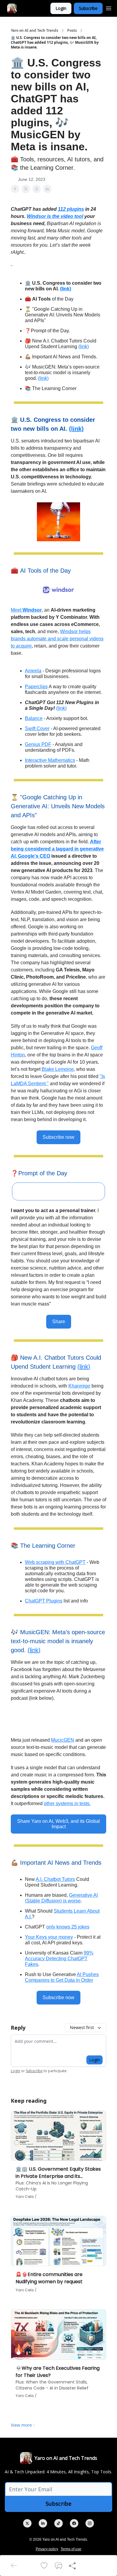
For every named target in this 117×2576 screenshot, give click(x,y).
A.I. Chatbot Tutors (55, 1879)
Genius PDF (38, 744)
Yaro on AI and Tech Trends (34, 31)
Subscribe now (58, 1137)
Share (59, 1322)
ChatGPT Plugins (44, 1601)
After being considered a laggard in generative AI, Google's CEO (57, 849)
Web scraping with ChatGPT (55, 1562)
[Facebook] (74, 2523)
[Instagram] (90, 2523)
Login (61, 8)
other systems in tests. (67, 1803)
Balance (34, 718)
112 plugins (71, 209)
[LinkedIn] (43, 2523)
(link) (66, 289)
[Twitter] (27, 2523)
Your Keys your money (49, 1937)
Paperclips (36, 687)
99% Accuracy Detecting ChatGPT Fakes (59, 1959)
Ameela (33, 671)
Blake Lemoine (58, 1069)
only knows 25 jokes (68, 1927)
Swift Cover (37, 728)
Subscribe (88, 8)
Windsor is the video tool (55, 216)
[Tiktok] (58, 2523)
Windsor (32, 610)
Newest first (82, 2027)
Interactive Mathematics (50, 760)
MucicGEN (63, 1740)
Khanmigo (79, 1386)
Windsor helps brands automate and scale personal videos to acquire (57, 639)
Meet (17, 610)
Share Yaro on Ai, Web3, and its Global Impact (58, 1824)
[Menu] (109, 7)
